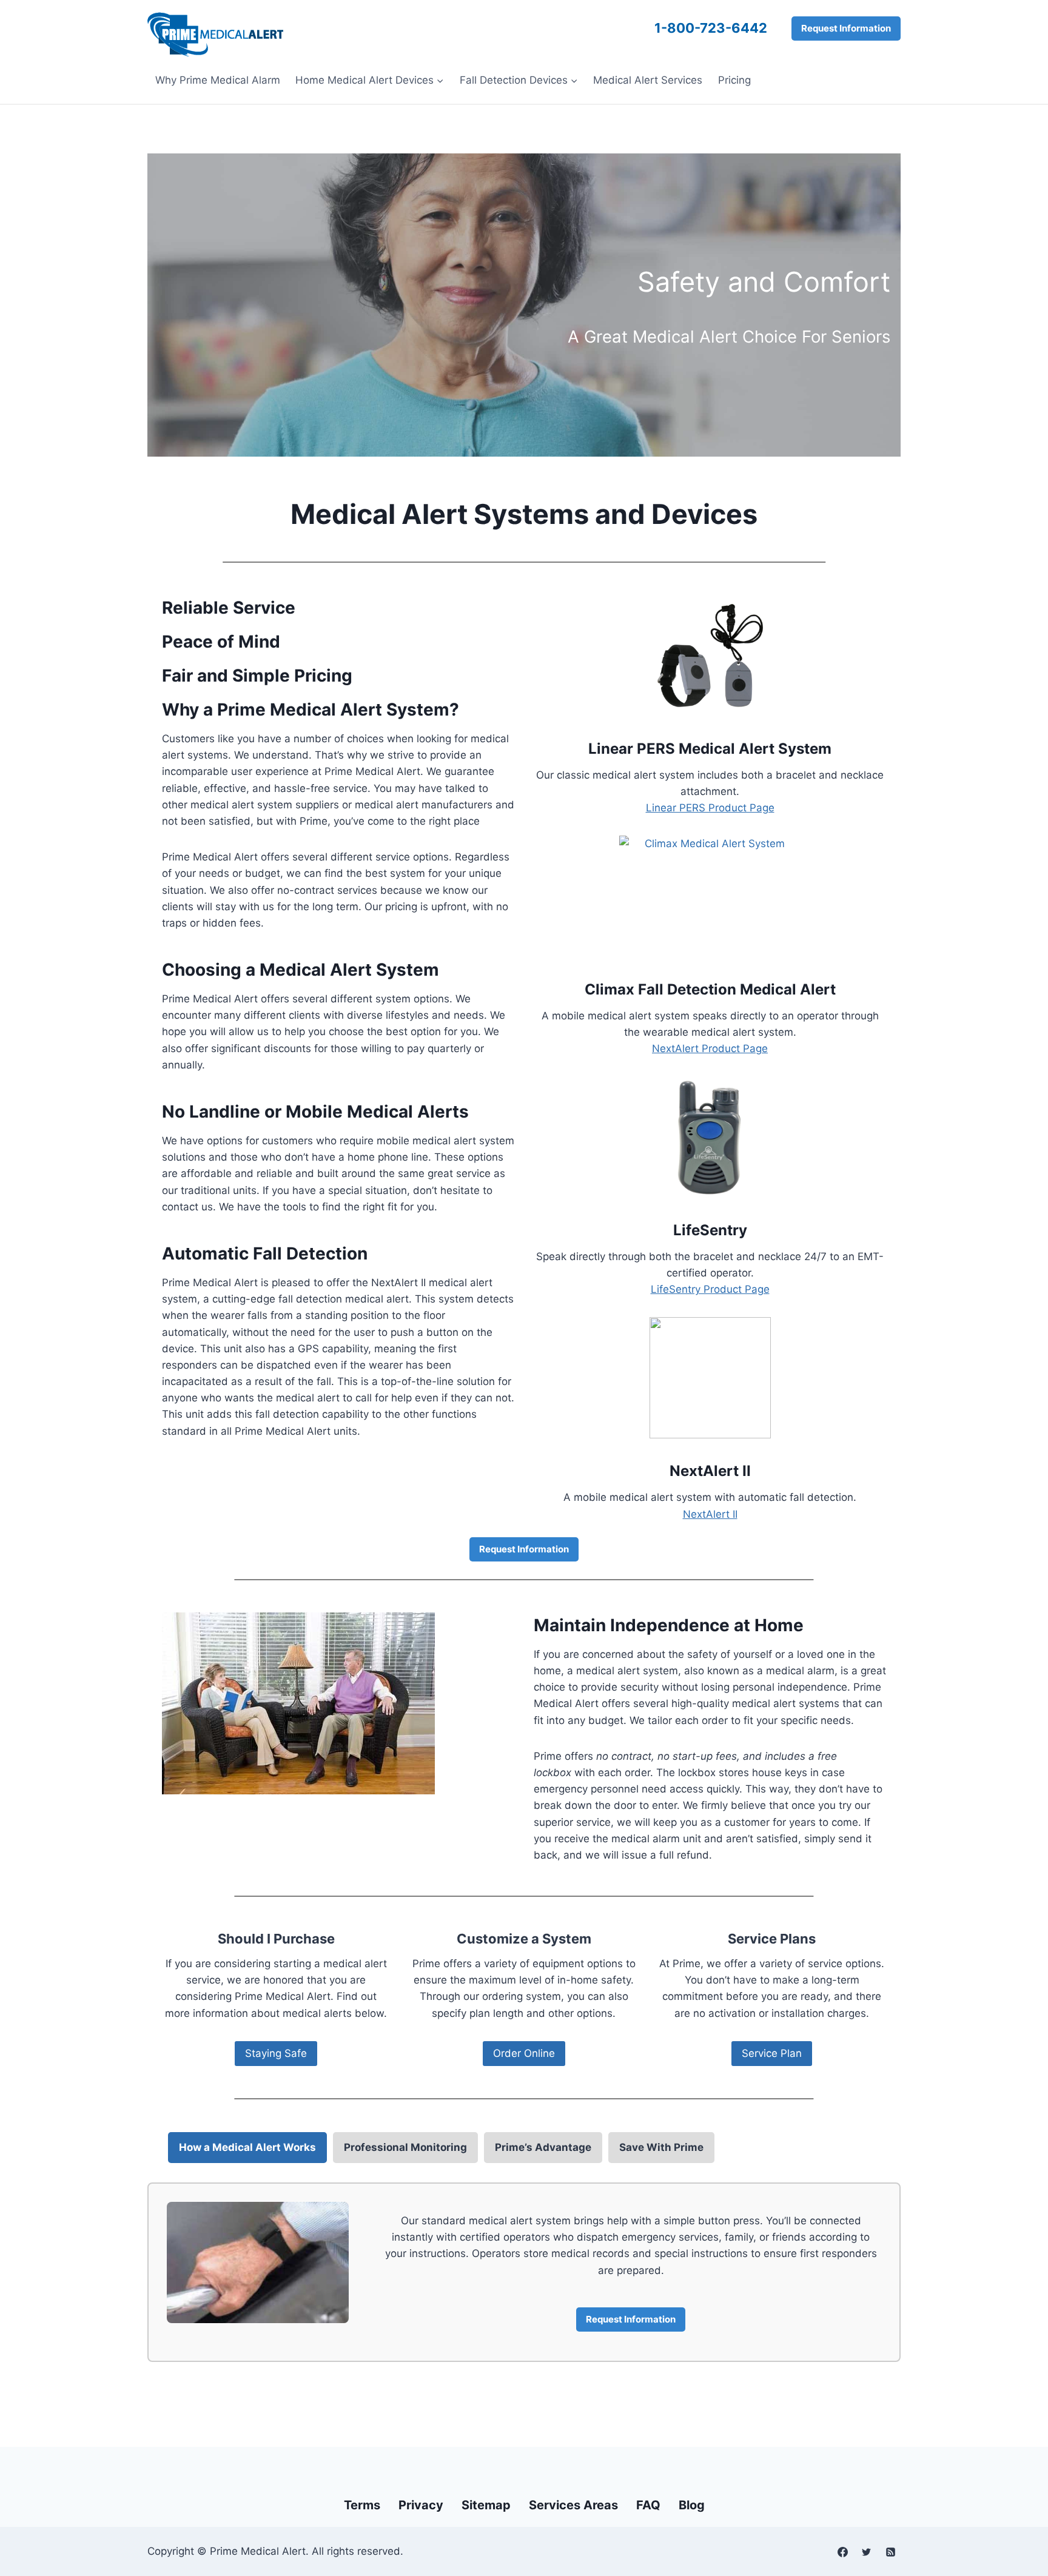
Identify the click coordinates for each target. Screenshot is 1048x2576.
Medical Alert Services (648, 80)
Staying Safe (276, 2053)
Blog (692, 2505)
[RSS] (890, 2552)
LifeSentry (710, 1230)
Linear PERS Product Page (710, 808)
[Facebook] (843, 2552)
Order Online (524, 2053)
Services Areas (573, 2505)
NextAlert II (710, 1471)
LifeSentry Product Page (710, 1289)
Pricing (734, 80)
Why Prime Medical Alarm (218, 80)
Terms (362, 2505)
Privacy (421, 2505)
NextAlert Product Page (710, 1048)
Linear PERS (632, 749)
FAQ (648, 2505)
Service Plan (772, 2053)
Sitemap (486, 2505)
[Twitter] (867, 2552)
